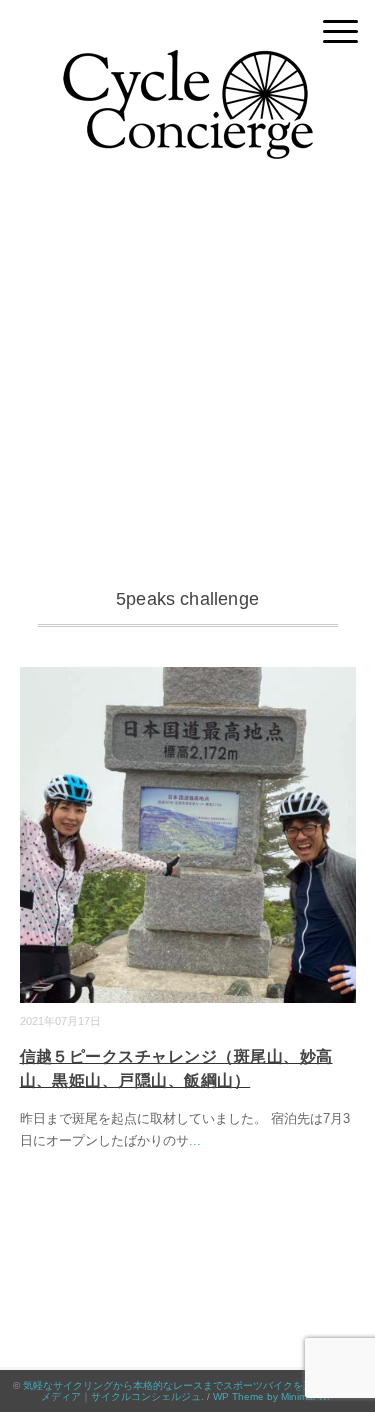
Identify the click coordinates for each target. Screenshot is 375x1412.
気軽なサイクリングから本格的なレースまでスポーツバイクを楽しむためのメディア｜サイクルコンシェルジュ (193, 1391)
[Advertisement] (187, 386)
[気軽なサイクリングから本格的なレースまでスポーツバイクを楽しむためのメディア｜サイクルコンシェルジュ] (188, 64)
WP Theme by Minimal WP (273, 1396)
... (195, 1140)
